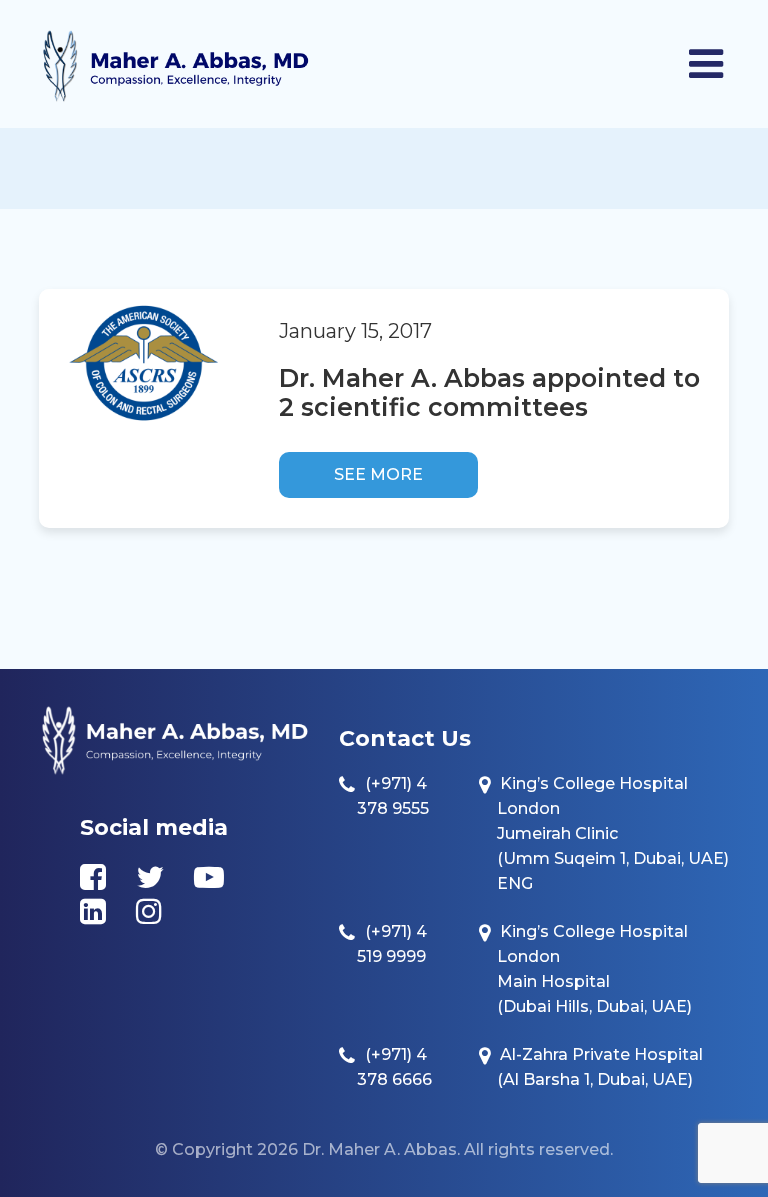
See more (378, 474)
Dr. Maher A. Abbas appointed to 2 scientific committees (489, 392)
